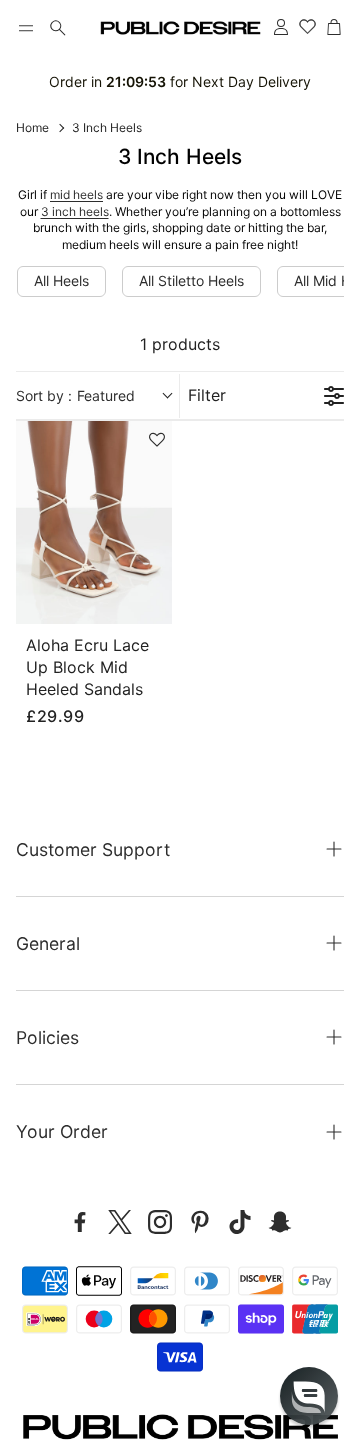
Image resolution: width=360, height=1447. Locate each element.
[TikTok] (240, 1222)
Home (32, 127)
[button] (26, 28)
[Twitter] (120, 1222)
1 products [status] (180, 344)
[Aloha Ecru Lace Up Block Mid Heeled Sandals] (94, 522)
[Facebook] (80, 1222)
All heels (61, 280)
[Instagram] (160, 1222)
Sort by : (75, 395)
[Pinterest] (200, 1222)
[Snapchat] (280, 1222)
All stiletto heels (191, 280)
